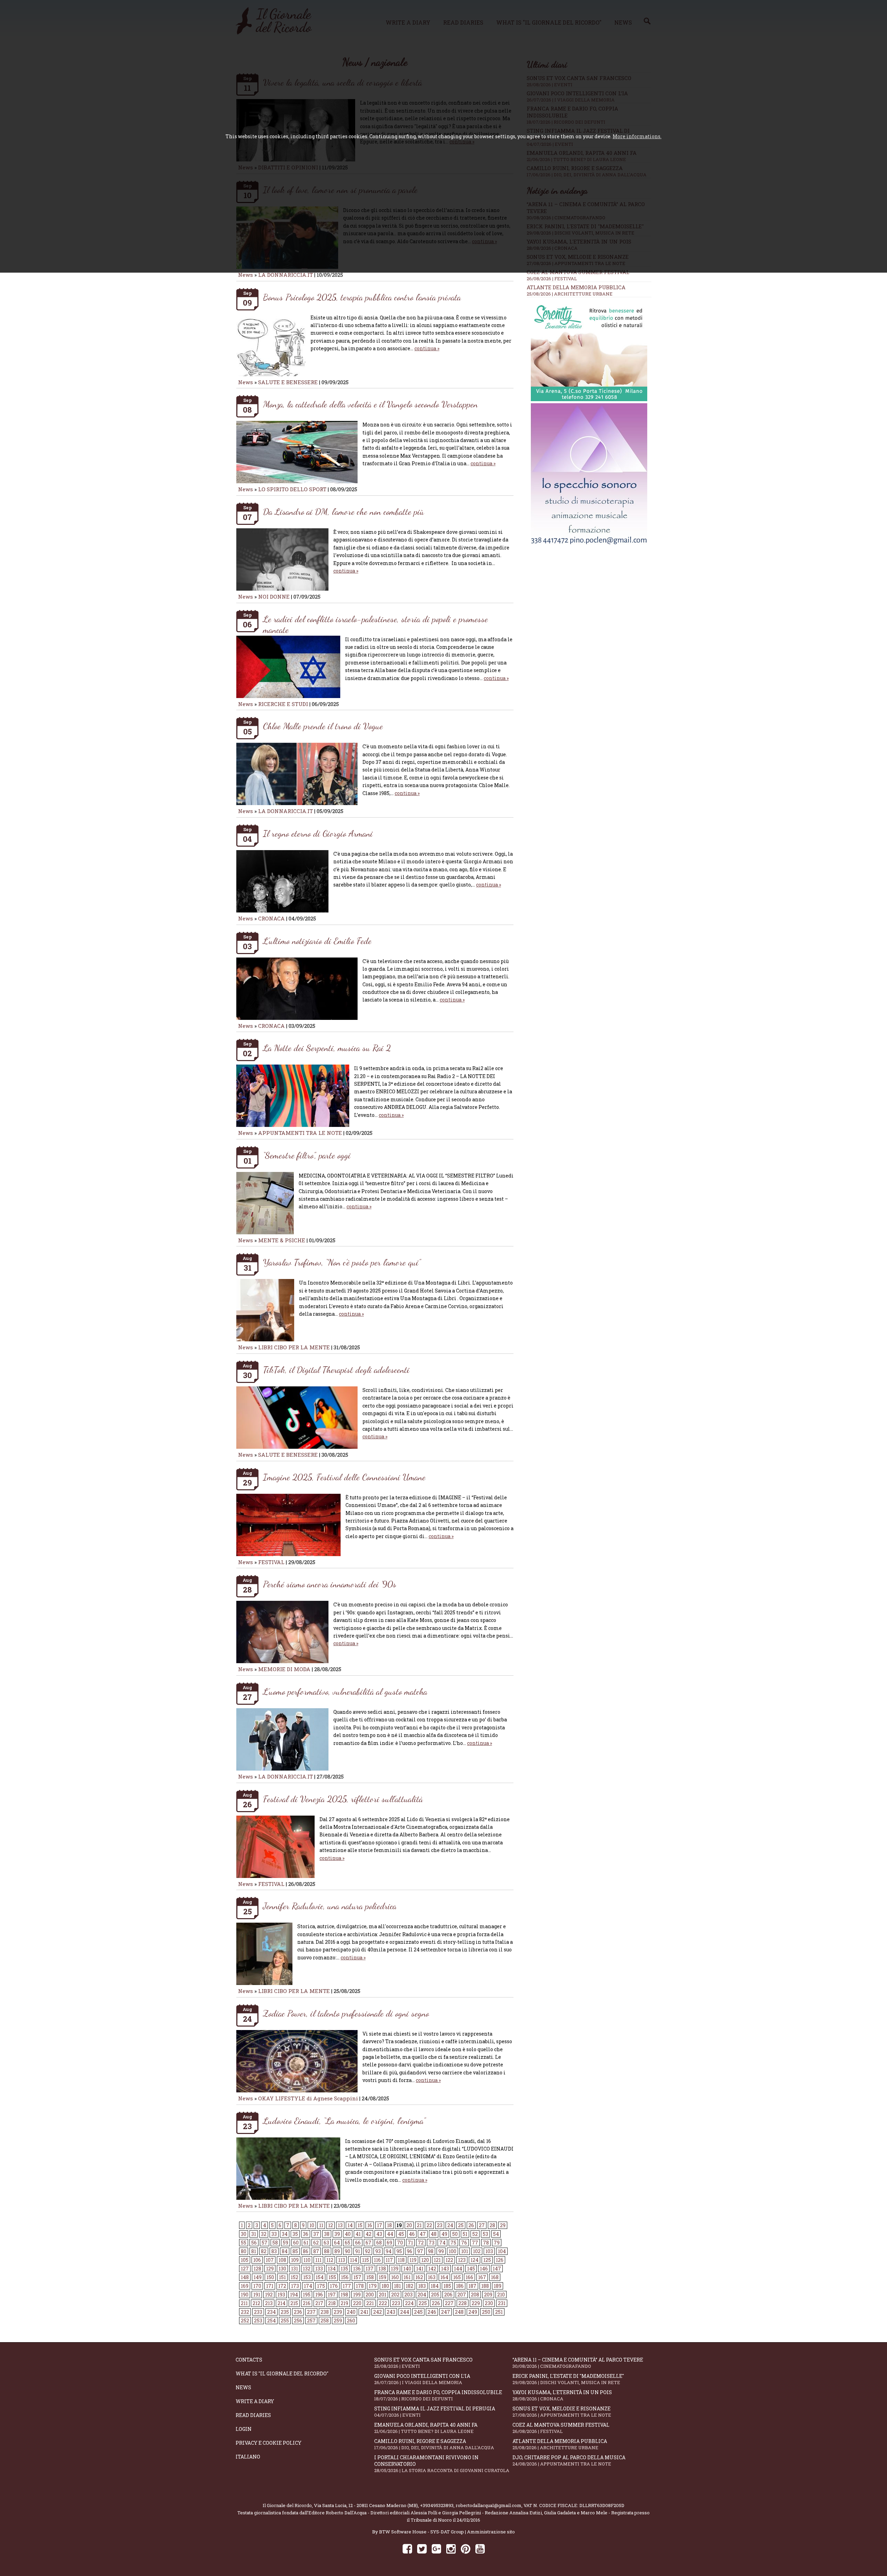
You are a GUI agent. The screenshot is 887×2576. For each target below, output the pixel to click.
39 (337, 2234)
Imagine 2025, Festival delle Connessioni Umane (344, 1477)
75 (453, 2243)
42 (368, 2234)
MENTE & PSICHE (282, 1240)
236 (298, 2312)
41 (358, 2234)
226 (436, 2303)
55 (244, 2243)
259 (338, 2321)
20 (409, 2225)
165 (457, 2277)
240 (351, 2312)
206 (448, 2295)
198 (344, 2295)
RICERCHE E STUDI (283, 704)
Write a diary (255, 2401)
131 (295, 2269)
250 (486, 2312)
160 (395, 2277)
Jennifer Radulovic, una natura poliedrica (330, 1906)
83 (274, 2251)
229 (476, 2303)
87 (316, 2251)
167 (482, 2277)
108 (282, 2260)
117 (389, 2260)
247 (446, 2312)
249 (473, 2312)
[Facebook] (407, 2548)
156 (345, 2277)
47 (423, 2234)
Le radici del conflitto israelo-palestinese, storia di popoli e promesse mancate (375, 624)
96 (410, 2251)
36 (306, 2234)
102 (477, 2251)
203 (409, 2295)
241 (364, 2312)
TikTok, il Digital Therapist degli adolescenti (336, 1370)
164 (444, 2277)
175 (321, 2286)
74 (442, 2243)
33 (274, 2234)
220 (357, 2303)
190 (245, 2295)
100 (453, 2251)
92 (368, 2251)
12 (331, 2225)
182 (410, 2286)
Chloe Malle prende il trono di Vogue (323, 726)
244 (405, 2312)
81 (254, 2251)
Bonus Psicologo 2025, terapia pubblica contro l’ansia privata (362, 297)
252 (245, 2321)
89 (337, 2251)
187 (472, 2286)
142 (432, 2269)
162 (419, 2277)
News (245, 275)
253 (258, 2321)
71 (410, 2243)
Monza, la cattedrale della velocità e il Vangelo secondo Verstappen (370, 404)
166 (469, 2277)
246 (432, 2312)
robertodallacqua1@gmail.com (489, 2505)
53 (485, 2234)
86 (306, 2251)
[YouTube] (480, 2548)
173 (295, 2286)
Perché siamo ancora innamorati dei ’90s (330, 1584)
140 (407, 2269)
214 (282, 2303)
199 (357, 2295)
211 (244, 2303)
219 (344, 2303)
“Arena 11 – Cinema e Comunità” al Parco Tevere (578, 2363)
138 (382, 2269)
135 (344, 2269)
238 (325, 2312)
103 (489, 2251)
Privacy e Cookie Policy (269, 2443)
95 (399, 2251)
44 (390, 2234)
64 (337, 2243)
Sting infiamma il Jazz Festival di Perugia (435, 2412)
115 (366, 2260)
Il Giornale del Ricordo (287, 2505)
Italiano (248, 2457)
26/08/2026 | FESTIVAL (552, 279)
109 (295, 2260)
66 (358, 2243)
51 (465, 2234)
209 (488, 2295)
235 (285, 2312)
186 (460, 2286)
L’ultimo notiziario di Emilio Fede (317, 941)
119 (413, 2260)
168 (495, 2277)
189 (498, 2286)
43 (379, 2234)
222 (383, 2303)
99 (441, 2251)
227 (449, 2303)
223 (396, 2303)
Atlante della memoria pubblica (576, 287)
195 (307, 2295)
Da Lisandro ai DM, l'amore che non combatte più (344, 511)
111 (318, 2260)
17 (380, 2225)
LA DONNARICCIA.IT (286, 275)
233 (258, 2312)
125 (487, 2260)
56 (254, 2243)
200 (370, 2295)
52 (475, 2234)
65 (348, 2243)
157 (357, 2277)
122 (449, 2260)
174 (308, 2286)
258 (325, 2321)
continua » (427, 348)
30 (244, 2234)
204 (422, 2295)
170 (257, 2286)
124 (475, 2260)
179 (373, 2286)
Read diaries (253, 2415)
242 (377, 2312)
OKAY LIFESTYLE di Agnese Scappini (308, 2098)
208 (475, 2295)
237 (311, 2312)
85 (295, 2251)
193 (281, 2295)
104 (502, 2251)
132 (307, 2269)
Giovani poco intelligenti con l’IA (422, 2379)
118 (401, 2260)
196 (319, 2295)
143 (445, 2269)
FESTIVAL (271, 1562)
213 (269, 2303)
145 (471, 2269)
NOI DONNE (274, 597)
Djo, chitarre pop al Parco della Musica (569, 2460)
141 (420, 2269)
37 (316, 2234)
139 (395, 2269)
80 (244, 2251)
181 (397, 2286)
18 (389, 2225)
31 (254, 2234)
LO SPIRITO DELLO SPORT (292, 489)
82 (264, 2251)
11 (321, 2225)
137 (370, 2269)
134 (332, 2269)
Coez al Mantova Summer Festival (561, 2428)
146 (484, 2269)
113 (342, 2260)
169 (245, 2286)
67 (368, 2243)
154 (320, 2277)
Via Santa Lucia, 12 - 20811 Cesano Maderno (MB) (366, 2505)
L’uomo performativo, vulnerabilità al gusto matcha (345, 1691)
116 (377, 2260)
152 (295, 2277)
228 (463, 2303)
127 (245, 2269)
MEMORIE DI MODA (284, 1669)
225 (423, 2303)
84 (285, 2251)
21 (419, 2225)
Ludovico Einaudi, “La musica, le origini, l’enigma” (344, 2121)
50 (455, 2234)
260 (351, 2321)
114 (354, 2260)
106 (257, 2260)
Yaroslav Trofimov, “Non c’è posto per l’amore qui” (342, 1262)
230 (489, 2303)
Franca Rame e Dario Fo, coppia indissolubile (438, 2395)
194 (294, 2295)
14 (350, 2225)
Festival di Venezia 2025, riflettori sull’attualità (343, 1799)
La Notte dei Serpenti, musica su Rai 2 (327, 1048)
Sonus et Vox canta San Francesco (423, 2363)
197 (332, 2295)
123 (462, 2260)
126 (500, 2260)
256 (298, 2321)
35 (295, 2234)
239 (338, 2312)
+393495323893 (437, 2505)
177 (347, 2286)
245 (418, 2312)
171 (270, 2286)
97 (420, 2251)
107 (270, 2260)
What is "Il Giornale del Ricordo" (282, 2374)
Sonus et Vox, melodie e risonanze (562, 2412)
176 (334, 2286)
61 (306, 2243)
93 (378, 2251)
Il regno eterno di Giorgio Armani (318, 833)
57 (265, 2243)
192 (269, 2295)
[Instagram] (451, 2548)
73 (432, 2243)
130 (282, 2269)
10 (312, 2225)
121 (437, 2260)
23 (440, 2225)
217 (319, 2303)
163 (432, 2277)
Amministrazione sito (491, 2532)
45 (401, 2234)
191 (257, 2295)
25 (461, 2225)
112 (330, 2260)
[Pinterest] (466, 2548)
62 (316, 2243)
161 (407, 2277)
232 (245, 2312)
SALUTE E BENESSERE (288, 382)
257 (311, 2321)
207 (462, 2295)
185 (447, 2286)
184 (435, 2286)
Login (244, 2429)
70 (400, 2243)
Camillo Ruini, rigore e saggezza (434, 2444)
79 (497, 2243)
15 (360, 2225)
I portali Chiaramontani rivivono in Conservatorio (442, 2464)
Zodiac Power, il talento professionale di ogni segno (346, 2013)
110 (307, 2260)
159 (383, 2277)
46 (412, 2234)
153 (307, 2277)
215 (294, 2303)
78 (486, 2243)
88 (327, 2251)
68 (379, 2243)
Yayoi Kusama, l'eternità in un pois (562, 2395)
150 (270, 2277)
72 (421, 2243)
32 (264, 2234)
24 (450, 2225)
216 (307, 2303)
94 (389, 2251)
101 (465, 2251)
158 (370, 2277)
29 (503, 2225)
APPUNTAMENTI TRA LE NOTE (300, 1133)
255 (285, 2321)
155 (332, 2277)
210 (501, 2295)
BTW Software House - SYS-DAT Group (421, 2532)
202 (395, 2295)
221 (370, 2303)
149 (258, 2277)
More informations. (637, 136)
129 (270, 2269)
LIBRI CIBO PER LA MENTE (294, 1347)
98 (431, 2251)
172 (282, 2286)
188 (485, 2286)
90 (348, 2251)
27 (482, 2225)
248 (459, 2312)
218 (332, 2303)
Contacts (249, 2360)
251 (499, 2312)
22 (429, 2225)
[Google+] (436, 2548)
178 (360, 2286)
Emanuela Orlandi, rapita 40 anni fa (426, 2428)
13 (340, 2225)
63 (326, 2243)
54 (496, 2234)
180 (385, 2286)
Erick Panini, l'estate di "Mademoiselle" (568, 2379)
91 (358, 2251)
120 (425, 2260)
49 (444, 2234)
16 (370, 2225)
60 (296, 2243)
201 (383, 2295)
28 (492, 2225)
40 (348, 2234)
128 (257, 2269)
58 (275, 2243)
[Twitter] (422, 2548)
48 (434, 2234)
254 (271, 2321)
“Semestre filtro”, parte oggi (307, 1155)
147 (497, 2269)
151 (282, 2277)
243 (391, 2312)
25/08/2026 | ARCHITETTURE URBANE (570, 294)
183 (422, 2286)
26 (471, 2225)
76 (464, 2243)
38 (327, 2234)
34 (285, 2234)
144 (458, 2269)
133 (319, 2269)
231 (502, 2303)
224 (409, 2303)
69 (389, 2243)
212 (256, 2303)
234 (271, 2312)
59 (286, 2243)
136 (357, 2269)
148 (245, 2277)
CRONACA (271, 918)
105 (245, 2260)
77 (475, 2243)
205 (435, 2295)
